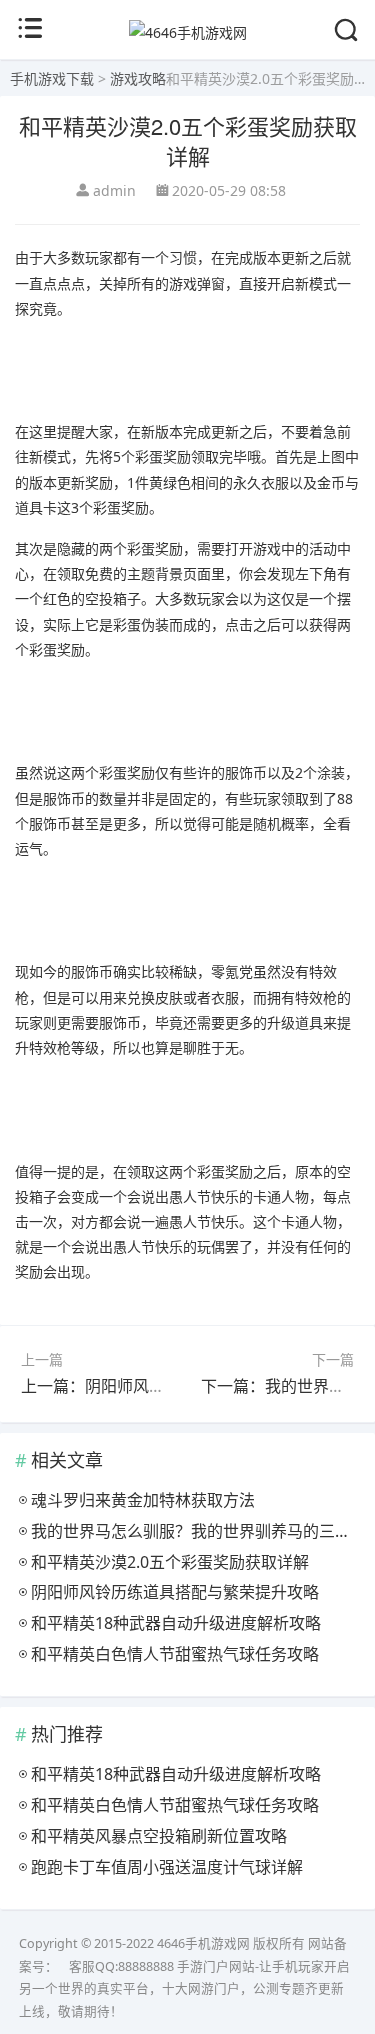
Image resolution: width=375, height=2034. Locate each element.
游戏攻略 (138, 78)
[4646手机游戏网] (188, 32)
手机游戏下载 (52, 78)
